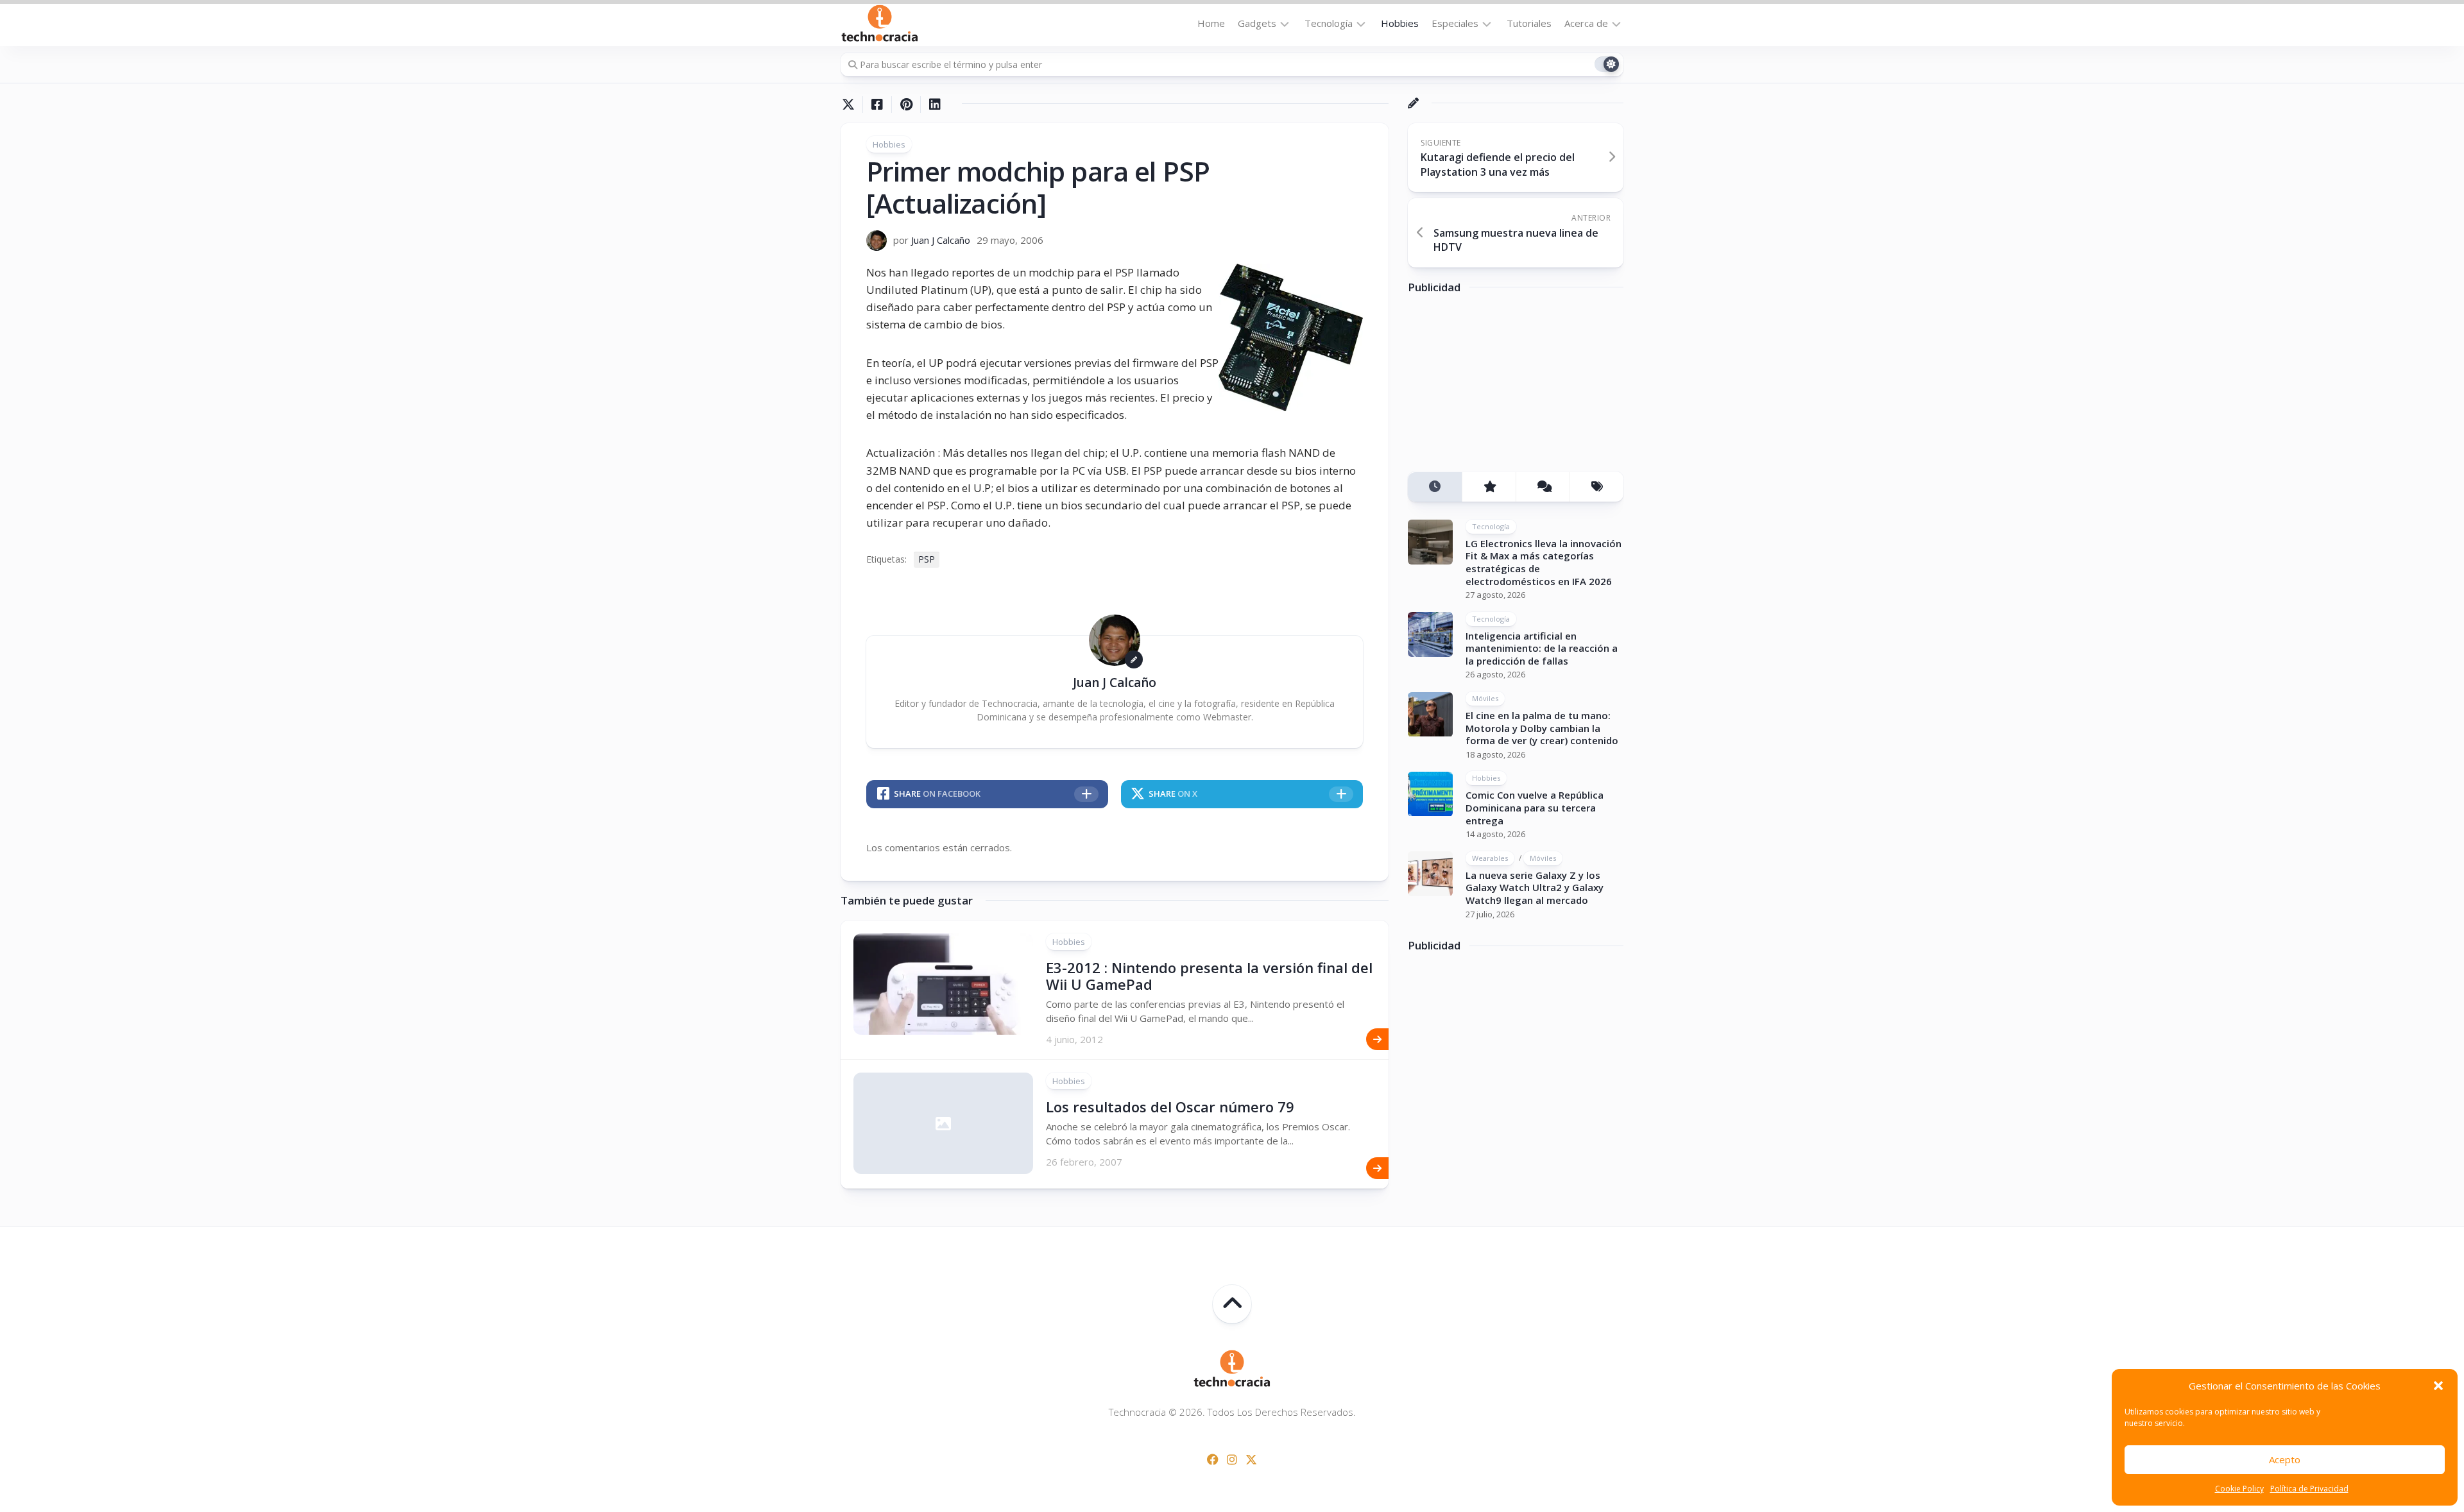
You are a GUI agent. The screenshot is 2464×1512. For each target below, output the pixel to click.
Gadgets (1257, 23)
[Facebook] (1213, 1459)
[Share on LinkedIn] (935, 105)
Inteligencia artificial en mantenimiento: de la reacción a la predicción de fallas (1542, 648)
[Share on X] (851, 105)
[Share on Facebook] (877, 105)
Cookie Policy (2239, 1489)
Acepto (2285, 1459)
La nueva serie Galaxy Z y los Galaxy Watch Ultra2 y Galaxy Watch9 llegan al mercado (1535, 888)
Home (1211, 23)
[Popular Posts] (1489, 487)
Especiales (1455, 23)
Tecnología (1329, 23)
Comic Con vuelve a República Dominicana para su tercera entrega (1535, 808)
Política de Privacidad (2309, 1489)
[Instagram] (1232, 1459)
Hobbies (1400, 23)
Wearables (1490, 858)
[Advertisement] (1504, 387)
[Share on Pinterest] (906, 105)
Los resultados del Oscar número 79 (1170, 1107)
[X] (1251, 1459)
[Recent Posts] (1435, 487)
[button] (2438, 1386)
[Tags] (1596, 487)
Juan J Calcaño (941, 240)
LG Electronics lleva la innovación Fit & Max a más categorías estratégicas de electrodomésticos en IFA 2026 (1544, 562)
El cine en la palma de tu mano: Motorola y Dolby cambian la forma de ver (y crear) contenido (1542, 728)
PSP (927, 559)
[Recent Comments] (1543, 487)
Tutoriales (1529, 23)
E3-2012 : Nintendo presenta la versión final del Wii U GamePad (1209, 976)
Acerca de (1586, 23)
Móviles (1485, 699)
